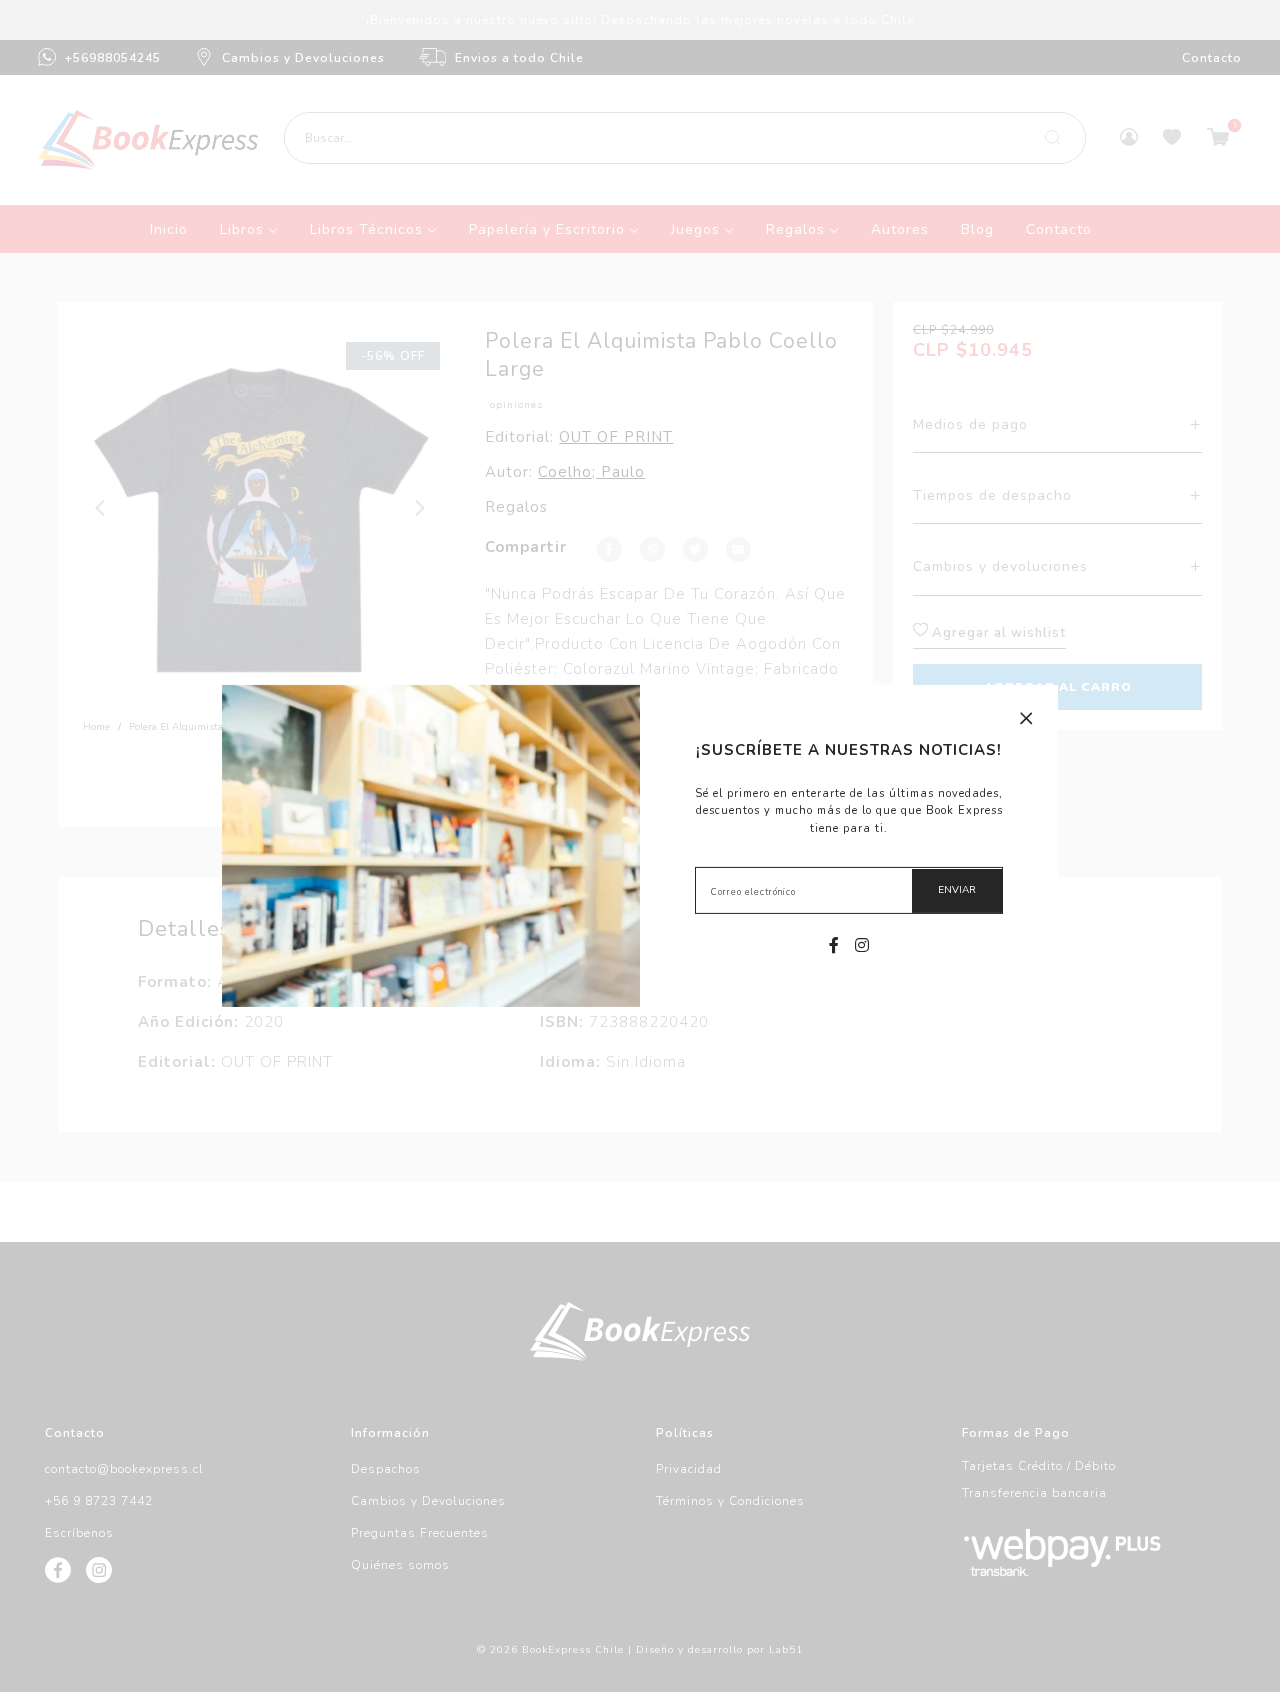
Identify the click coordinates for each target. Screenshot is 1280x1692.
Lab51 (786, 1650)
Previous (101, 508)
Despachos (386, 1469)
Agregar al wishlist (997, 633)
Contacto (1212, 58)
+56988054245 (113, 58)
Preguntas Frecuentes (420, 1533)
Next (421, 508)
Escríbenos (79, 1533)
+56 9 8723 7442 (99, 1501)
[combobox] (685, 138)
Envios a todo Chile (519, 58)
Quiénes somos (400, 1565)
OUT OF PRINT (616, 437)
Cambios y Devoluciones (303, 58)
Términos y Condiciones (730, 1501)
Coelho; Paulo (591, 472)
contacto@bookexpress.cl (124, 1469)
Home (96, 727)
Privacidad (689, 1469)
